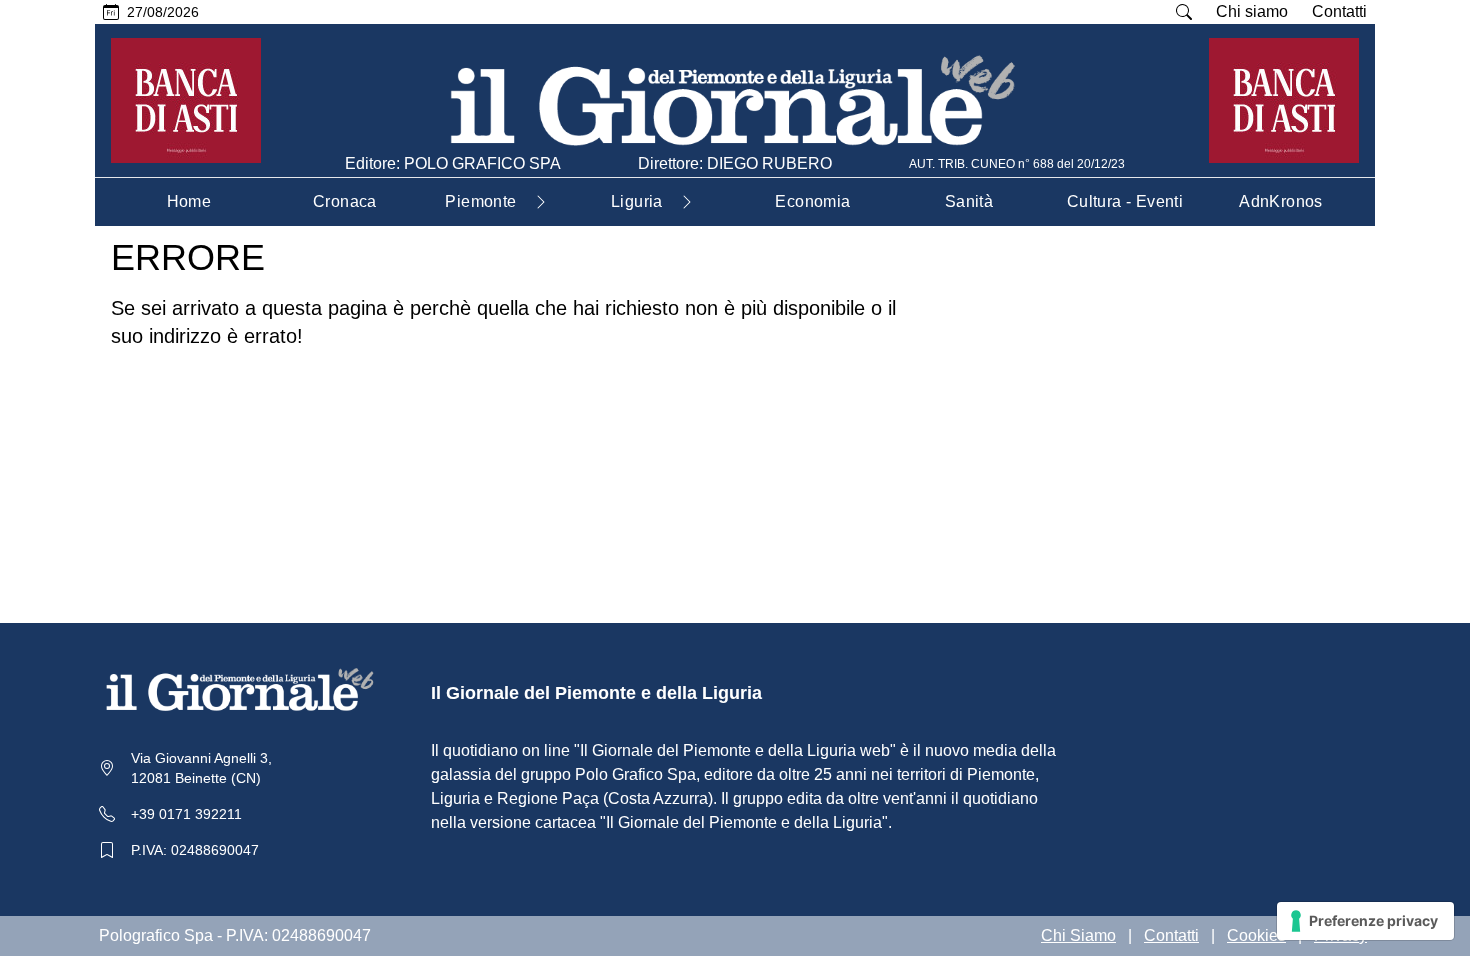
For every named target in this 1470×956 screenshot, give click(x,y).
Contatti (1339, 11)
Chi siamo (1252, 11)
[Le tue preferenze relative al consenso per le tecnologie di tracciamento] (1365, 921)
